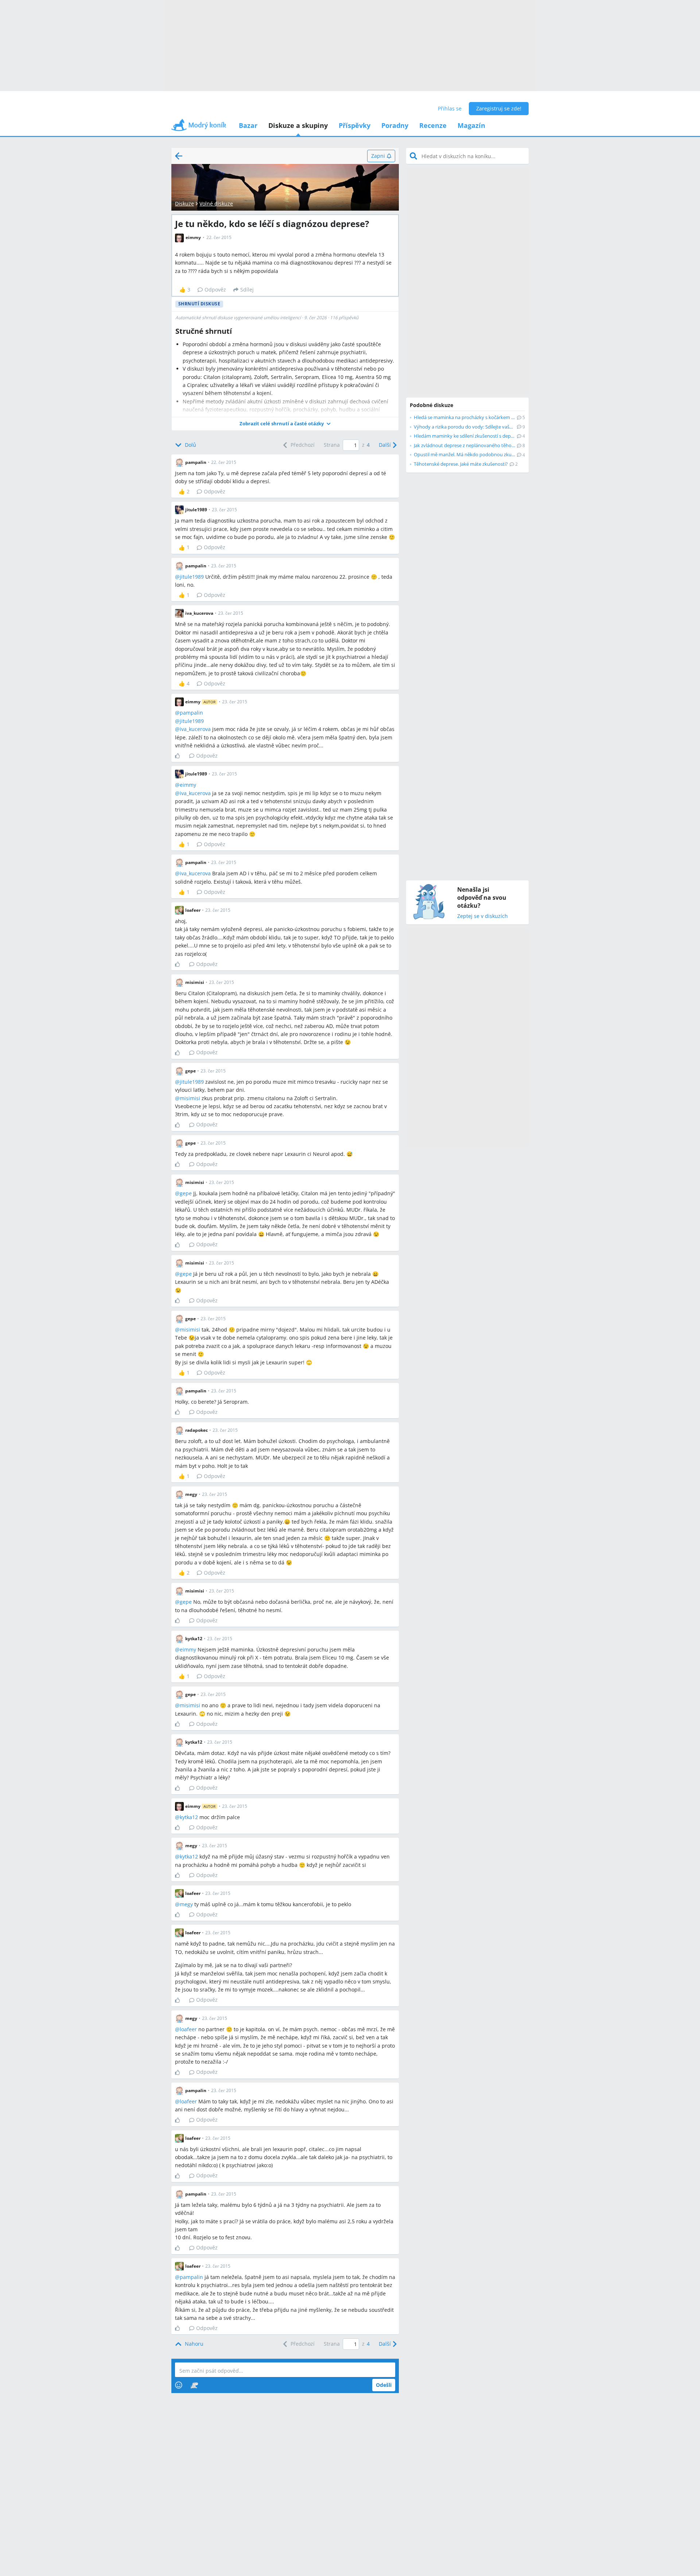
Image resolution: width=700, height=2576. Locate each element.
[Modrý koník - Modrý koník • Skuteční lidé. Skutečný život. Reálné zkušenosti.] (199, 127)
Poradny (395, 125)
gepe (186, 1193)
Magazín (471, 125)
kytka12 (189, 1817)
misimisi (190, 1098)
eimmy (188, 785)
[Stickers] (194, 2385)
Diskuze (184, 204)
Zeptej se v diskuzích (483, 916)
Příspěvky (355, 125)
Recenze (433, 125)
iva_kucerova (195, 729)
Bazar (248, 125)
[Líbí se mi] (180, 756)
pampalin (191, 713)
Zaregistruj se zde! (499, 108)
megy (186, 1904)
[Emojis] (179, 2385)
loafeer (188, 2029)
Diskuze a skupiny (298, 125)
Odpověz (215, 290)
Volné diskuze (216, 204)
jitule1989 (192, 577)
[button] (285, 424)
